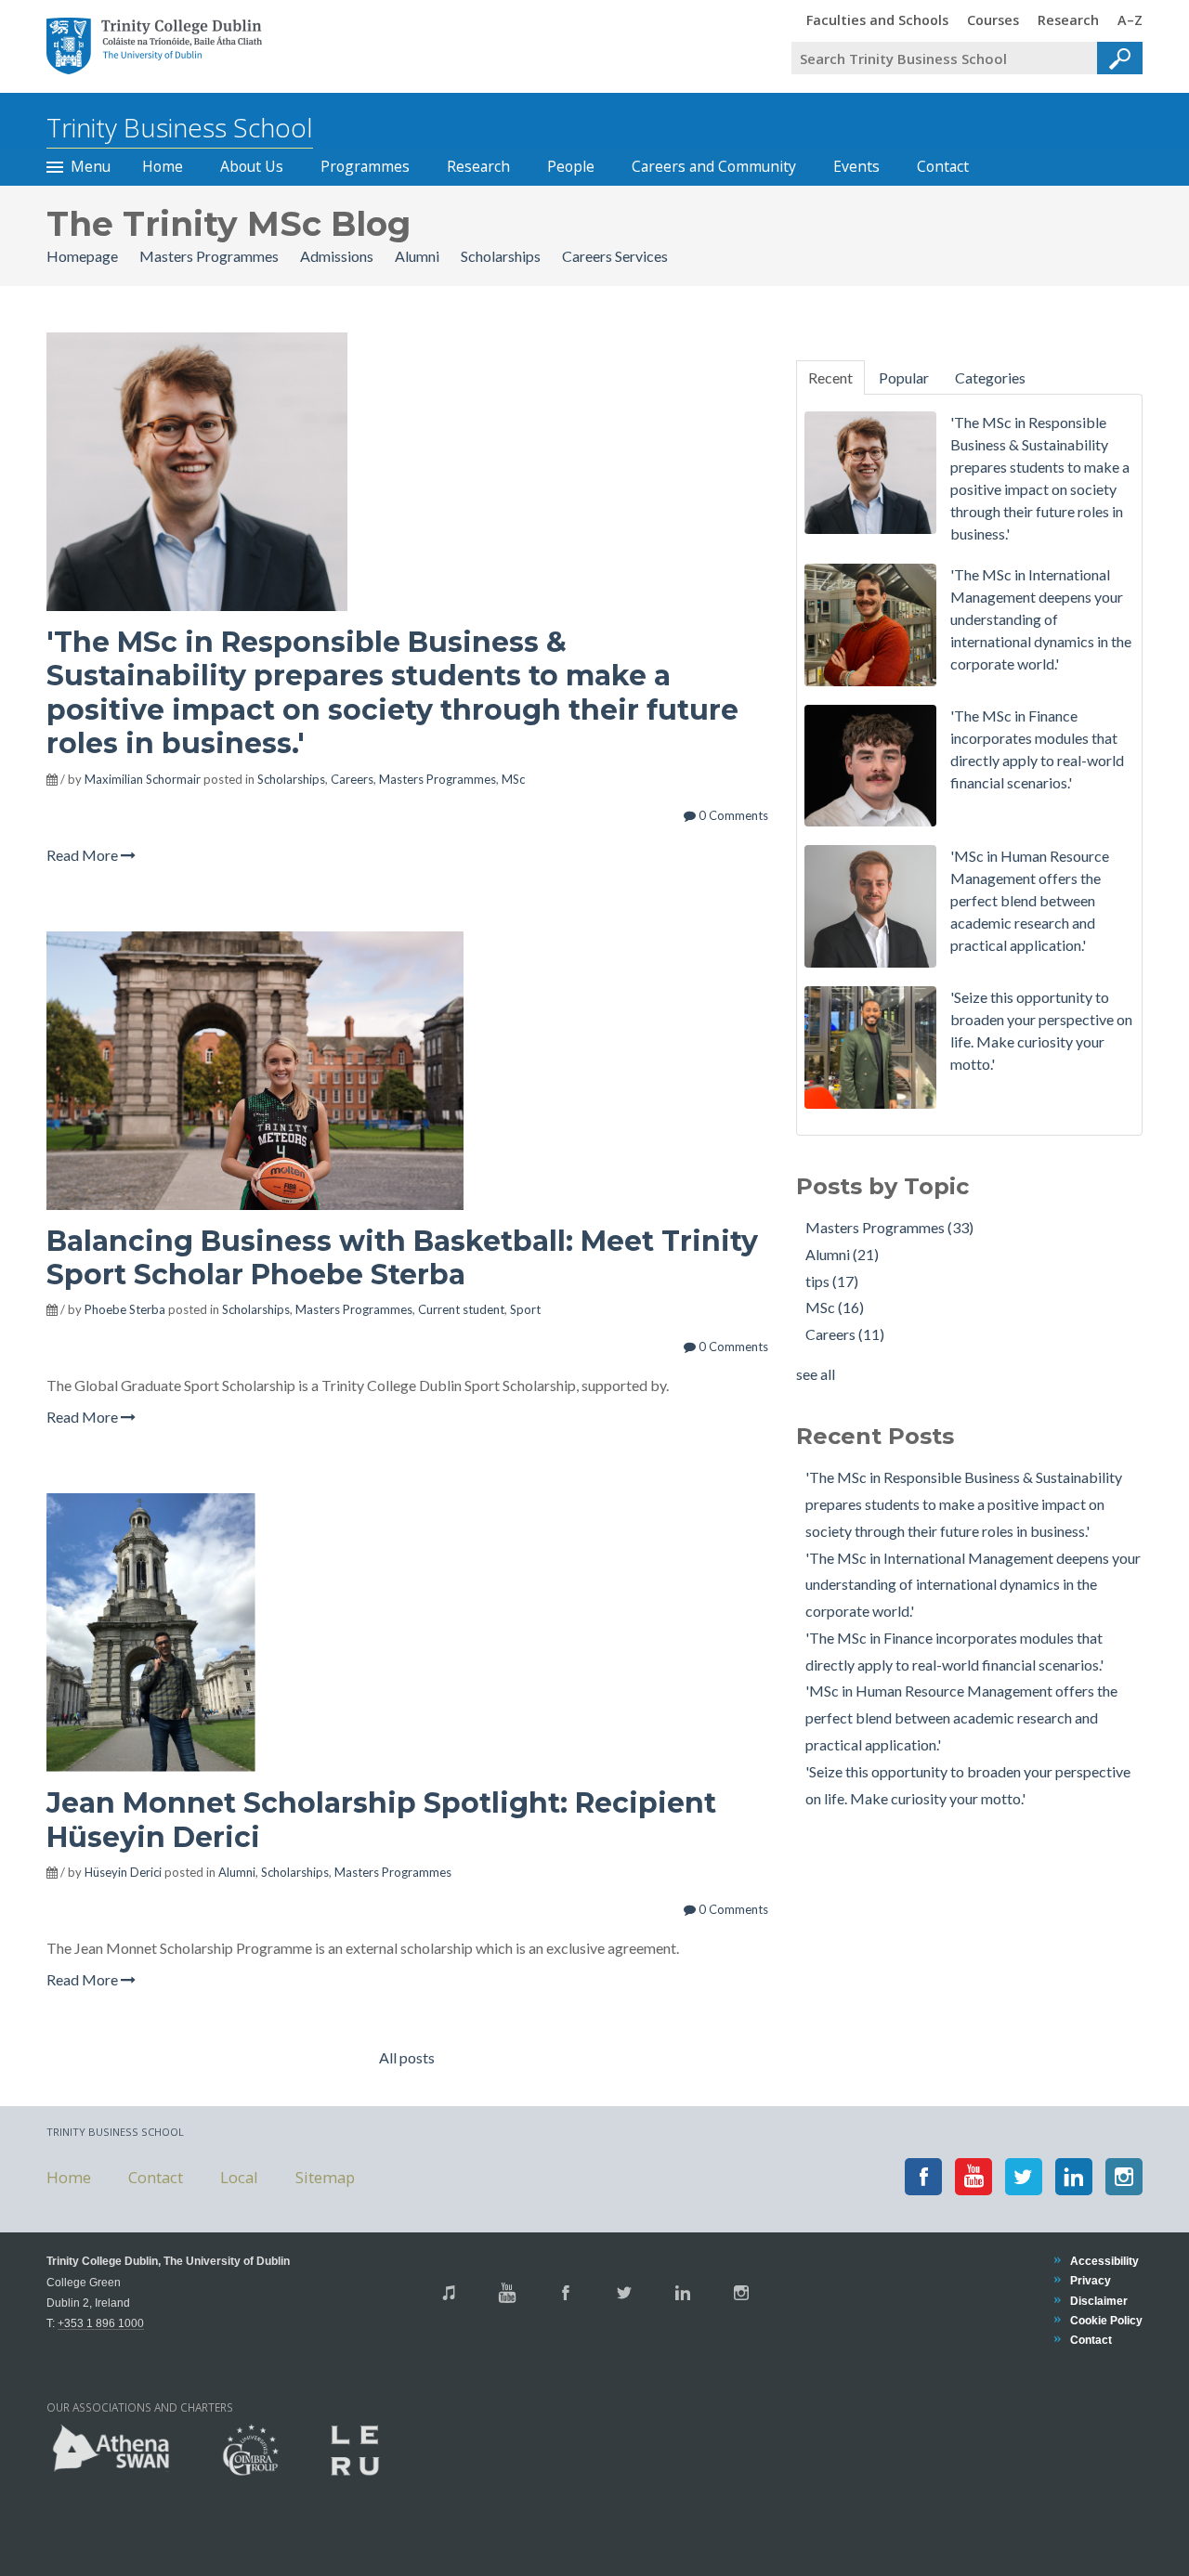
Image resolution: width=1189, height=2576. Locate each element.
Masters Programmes (210, 256)
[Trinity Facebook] (566, 2293)
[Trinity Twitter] (624, 2293)
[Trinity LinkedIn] (683, 2293)
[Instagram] (1124, 2177)
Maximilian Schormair (143, 779)
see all (816, 1374)
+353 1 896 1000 (101, 2323)
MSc (513, 779)
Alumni (418, 256)
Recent (830, 377)
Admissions (338, 256)
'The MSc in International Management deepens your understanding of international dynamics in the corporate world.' (973, 1585)
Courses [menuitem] (993, 20)
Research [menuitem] (1068, 20)
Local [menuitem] (239, 2176)
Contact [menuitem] (943, 166)
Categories (990, 377)
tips (832, 1281)
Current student (461, 1309)
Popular (904, 377)
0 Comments (732, 815)
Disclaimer (1099, 2301)
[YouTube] (973, 2177)
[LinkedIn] (1074, 2177)
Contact (1091, 2340)
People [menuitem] (571, 166)
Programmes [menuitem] (365, 166)
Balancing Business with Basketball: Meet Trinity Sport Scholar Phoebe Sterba (402, 1258)
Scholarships (502, 256)
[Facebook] (923, 2177)
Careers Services (615, 256)
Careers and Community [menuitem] (714, 166)
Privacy (1091, 2280)
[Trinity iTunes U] (449, 2293)
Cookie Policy (1106, 2320)
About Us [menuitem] (252, 166)
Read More (84, 855)
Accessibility (1104, 2261)
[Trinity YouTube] (507, 2293)
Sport (525, 1309)
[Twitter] (1024, 2177)
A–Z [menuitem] (1130, 20)
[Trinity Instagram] (741, 2293)
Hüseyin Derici (123, 1872)
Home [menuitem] (163, 166)
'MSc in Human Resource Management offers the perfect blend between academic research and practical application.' (961, 1717)
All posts (407, 2057)
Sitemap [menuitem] (325, 2176)
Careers (352, 779)
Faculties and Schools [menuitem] (877, 20)
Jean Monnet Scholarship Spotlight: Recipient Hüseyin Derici (381, 1820)
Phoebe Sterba (125, 1309)
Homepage (84, 256)
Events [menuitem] (856, 166)
